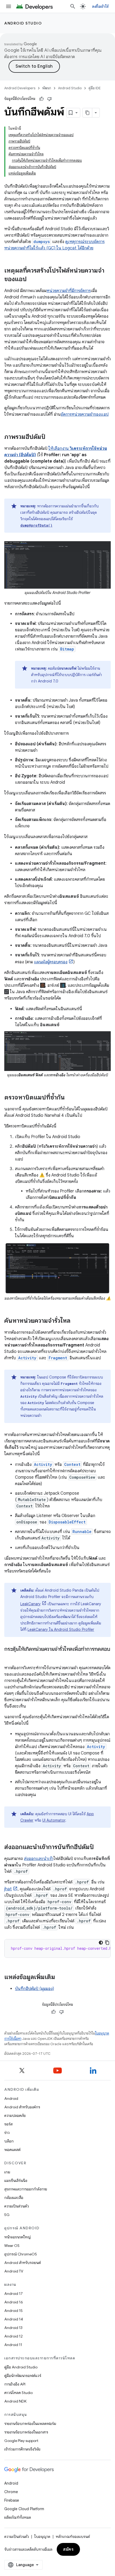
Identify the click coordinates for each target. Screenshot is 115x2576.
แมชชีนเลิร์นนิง (16, 2181)
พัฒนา (47, 88)
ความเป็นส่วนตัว (17, 2206)
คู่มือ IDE (95, 88)
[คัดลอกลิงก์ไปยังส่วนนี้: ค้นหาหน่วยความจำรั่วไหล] (76, 1321)
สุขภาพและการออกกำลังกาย (26, 2189)
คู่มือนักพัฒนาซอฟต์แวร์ (23, 2376)
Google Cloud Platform (24, 2509)
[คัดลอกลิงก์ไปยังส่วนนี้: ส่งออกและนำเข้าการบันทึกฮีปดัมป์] (99, 1847)
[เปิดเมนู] (9, 6)
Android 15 (14, 2311)
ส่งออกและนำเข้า (39, 1859)
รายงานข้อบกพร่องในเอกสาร (26, 2432)
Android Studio (23, 23)
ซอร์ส (8, 2124)
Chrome (11, 2492)
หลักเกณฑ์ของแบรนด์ (73, 2537)
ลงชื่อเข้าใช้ (100, 6)
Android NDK (15, 2401)
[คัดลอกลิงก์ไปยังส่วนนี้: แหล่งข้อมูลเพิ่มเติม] (60, 1978)
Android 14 (14, 2319)
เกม (7, 2172)
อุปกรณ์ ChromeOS (21, 2254)
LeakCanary (30, 1604)
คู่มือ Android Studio (21, 2367)
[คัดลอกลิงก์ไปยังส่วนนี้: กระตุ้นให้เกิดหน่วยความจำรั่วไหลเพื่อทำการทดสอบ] (10, 1657)
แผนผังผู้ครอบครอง (51, 962)
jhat (8, 1889)
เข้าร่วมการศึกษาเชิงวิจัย (22, 2449)
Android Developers (20, 88)
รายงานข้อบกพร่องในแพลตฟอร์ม (30, 2424)
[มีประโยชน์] (41, 99)
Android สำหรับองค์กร (22, 2107)
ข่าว (7, 2133)
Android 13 (13, 2328)
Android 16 (14, 2302)
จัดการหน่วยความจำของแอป (85, 414)
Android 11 (13, 2345)
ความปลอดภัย (15, 2116)
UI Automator (54, 1820)
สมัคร (68, 2549)
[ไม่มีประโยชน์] (49, 99)
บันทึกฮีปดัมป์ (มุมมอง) (34, 1989)
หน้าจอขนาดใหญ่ (18, 2237)
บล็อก (9, 2141)
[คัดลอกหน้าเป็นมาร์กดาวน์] (87, 113)
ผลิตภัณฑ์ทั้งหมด (18, 2517)
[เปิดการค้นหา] (73, 6)
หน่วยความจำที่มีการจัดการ (69, 291)
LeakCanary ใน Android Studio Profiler (61, 1629)
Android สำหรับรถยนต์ (23, 2263)
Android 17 (14, 2294)
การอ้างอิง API (15, 2384)
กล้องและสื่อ (14, 2198)
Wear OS (12, 2246)
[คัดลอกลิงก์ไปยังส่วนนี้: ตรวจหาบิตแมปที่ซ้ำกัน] (70, 1098)
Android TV (14, 2271)
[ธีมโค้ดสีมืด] (101, 1943)
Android (11, 2098)
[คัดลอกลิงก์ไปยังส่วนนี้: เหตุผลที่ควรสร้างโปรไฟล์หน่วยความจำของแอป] (32, 280)
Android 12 (14, 2336)
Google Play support (21, 2441)
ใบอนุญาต (42, 2537)
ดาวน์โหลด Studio (18, 2393)
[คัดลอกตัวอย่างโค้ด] (107, 1943)
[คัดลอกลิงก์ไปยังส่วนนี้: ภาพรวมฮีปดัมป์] (51, 437)
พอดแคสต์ (12, 2150)
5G (7, 2215)
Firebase (12, 2500)
